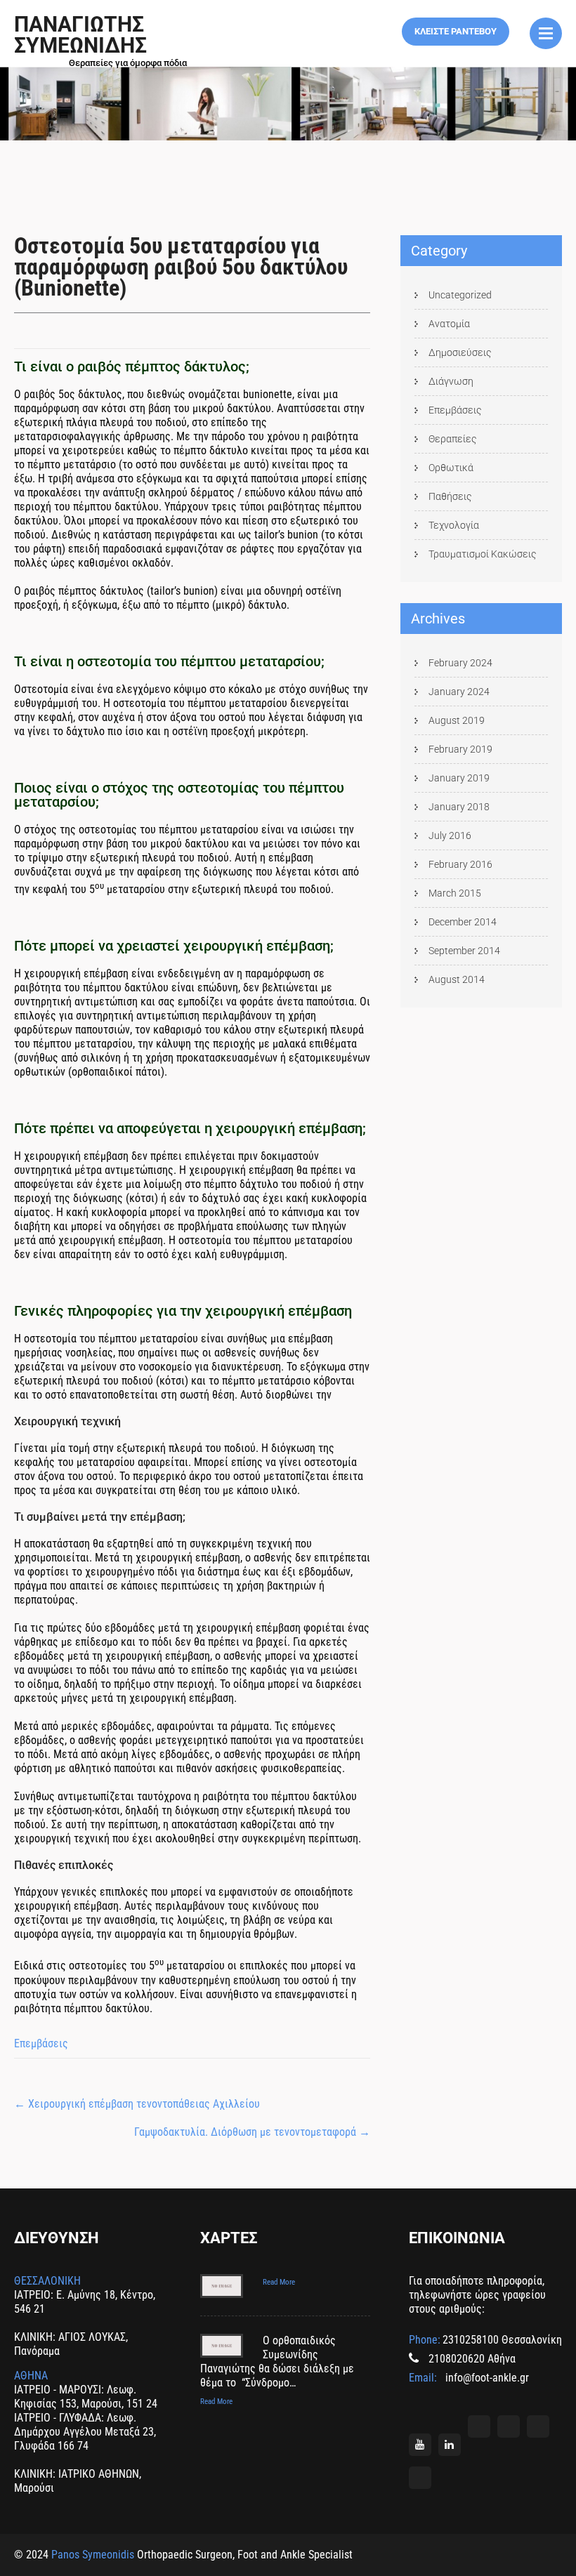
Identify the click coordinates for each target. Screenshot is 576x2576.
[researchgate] (509, 2426)
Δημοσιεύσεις (460, 352)
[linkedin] (450, 2445)
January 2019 (459, 778)
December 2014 (463, 922)
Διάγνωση (451, 381)
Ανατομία (449, 324)
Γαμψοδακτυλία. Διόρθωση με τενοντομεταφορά (252, 2132)
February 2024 (460, 663)
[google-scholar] (420, 2478)
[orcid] (479, 2426)
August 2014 (457, 979)
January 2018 (459, 807)
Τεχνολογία (454, 525)
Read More (279, 2282)
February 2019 (460, 749)
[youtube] (420, 2445)
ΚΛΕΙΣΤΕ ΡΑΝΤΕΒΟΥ (456, 31)
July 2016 (450, 835)
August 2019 (457, 720)
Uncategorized (460, 295)
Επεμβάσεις (41, 2043)
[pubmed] (538, 2426)
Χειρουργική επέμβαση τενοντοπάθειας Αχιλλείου (137, 2104)
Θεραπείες (453, 439)
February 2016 (460, 864)
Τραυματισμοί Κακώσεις (483, 554)
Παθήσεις (450, 496)
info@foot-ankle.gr (486, 2378)
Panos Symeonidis (93, 2555)
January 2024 (459, 692)
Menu (546, 33)
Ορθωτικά (451, 468)
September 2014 (464, 951)
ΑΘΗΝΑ (31, 2376)
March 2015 (455, 893)
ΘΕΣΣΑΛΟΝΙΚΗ (47, 2281)
